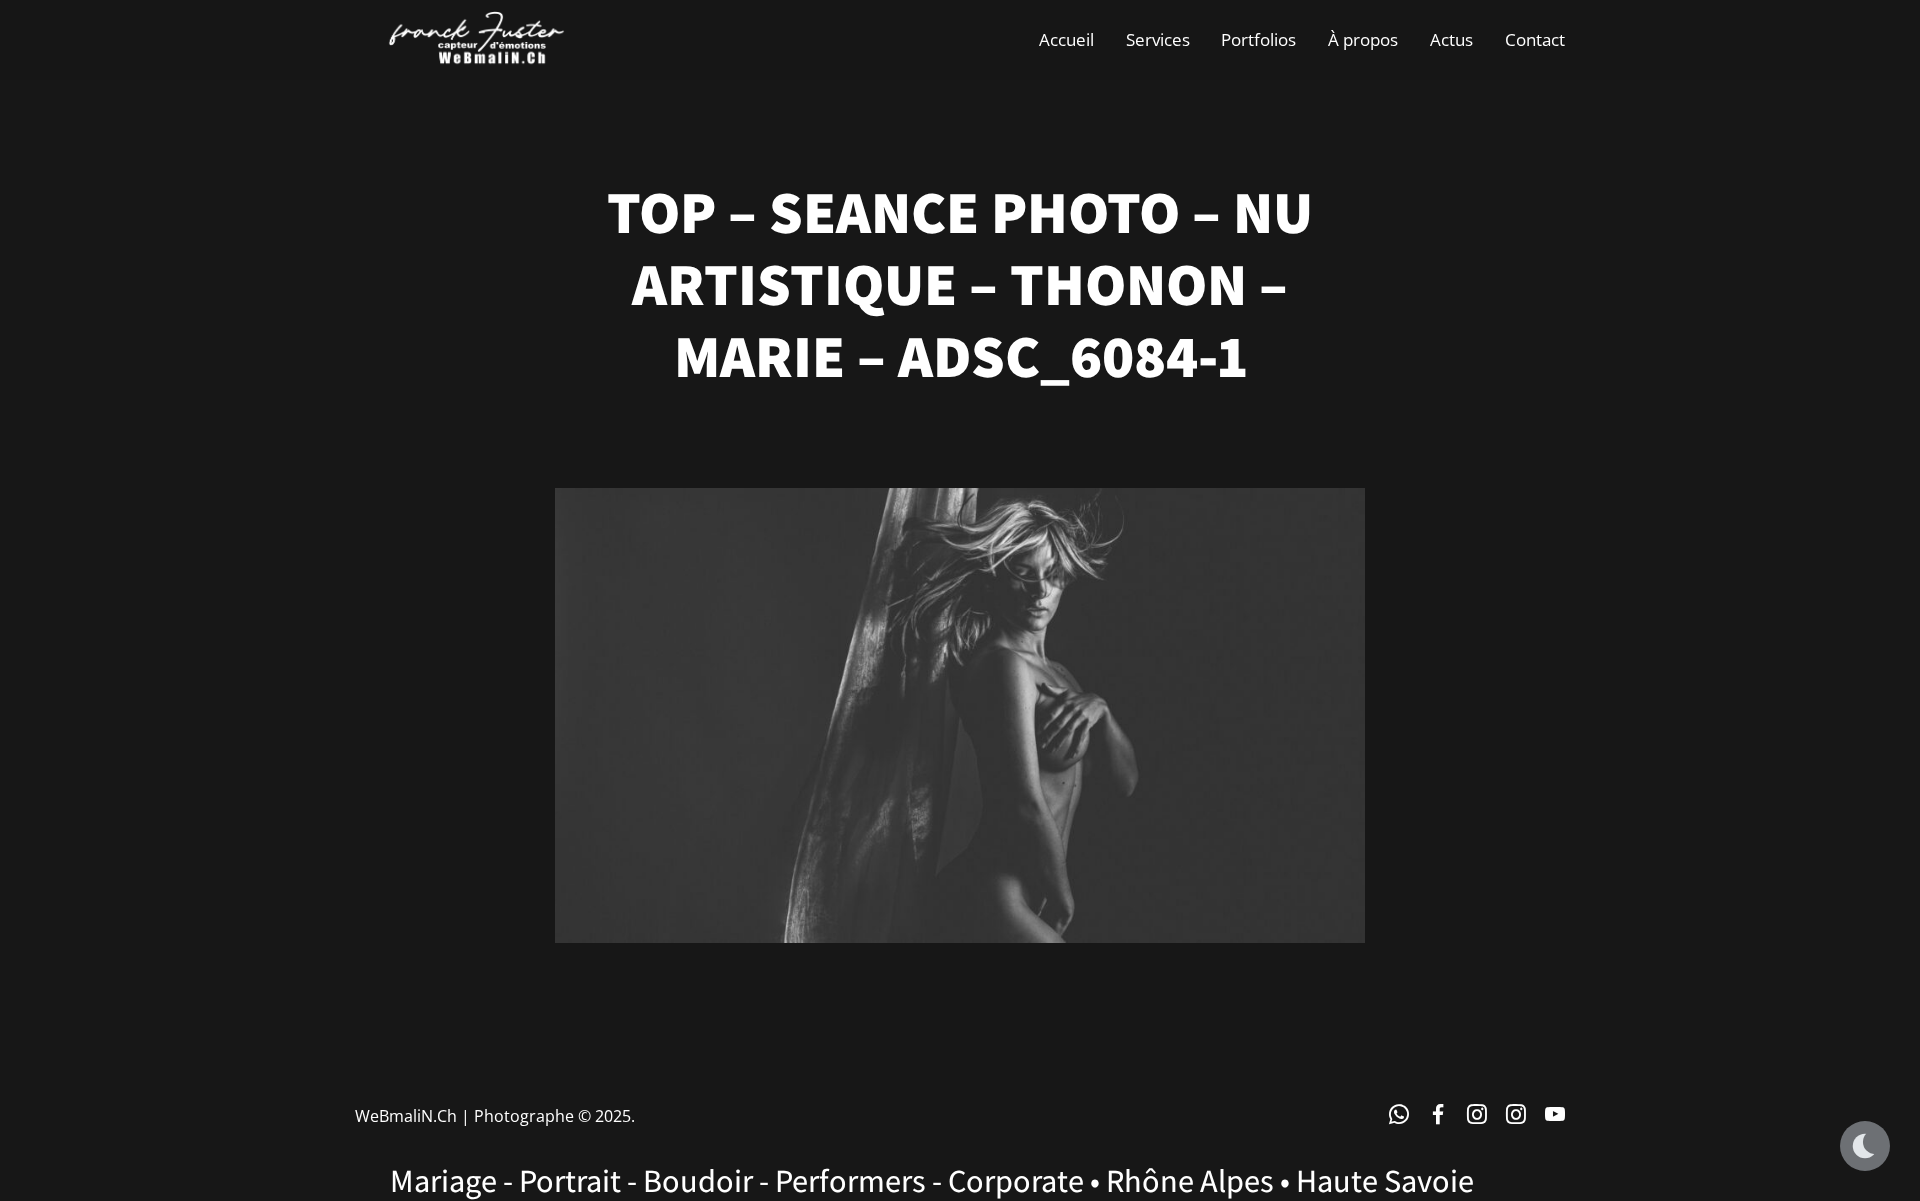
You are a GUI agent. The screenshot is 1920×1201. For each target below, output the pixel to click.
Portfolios (1258, 39)
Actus (1451, 39)
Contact (1535, 39)
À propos (1363, 39)
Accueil (1066, 39)
